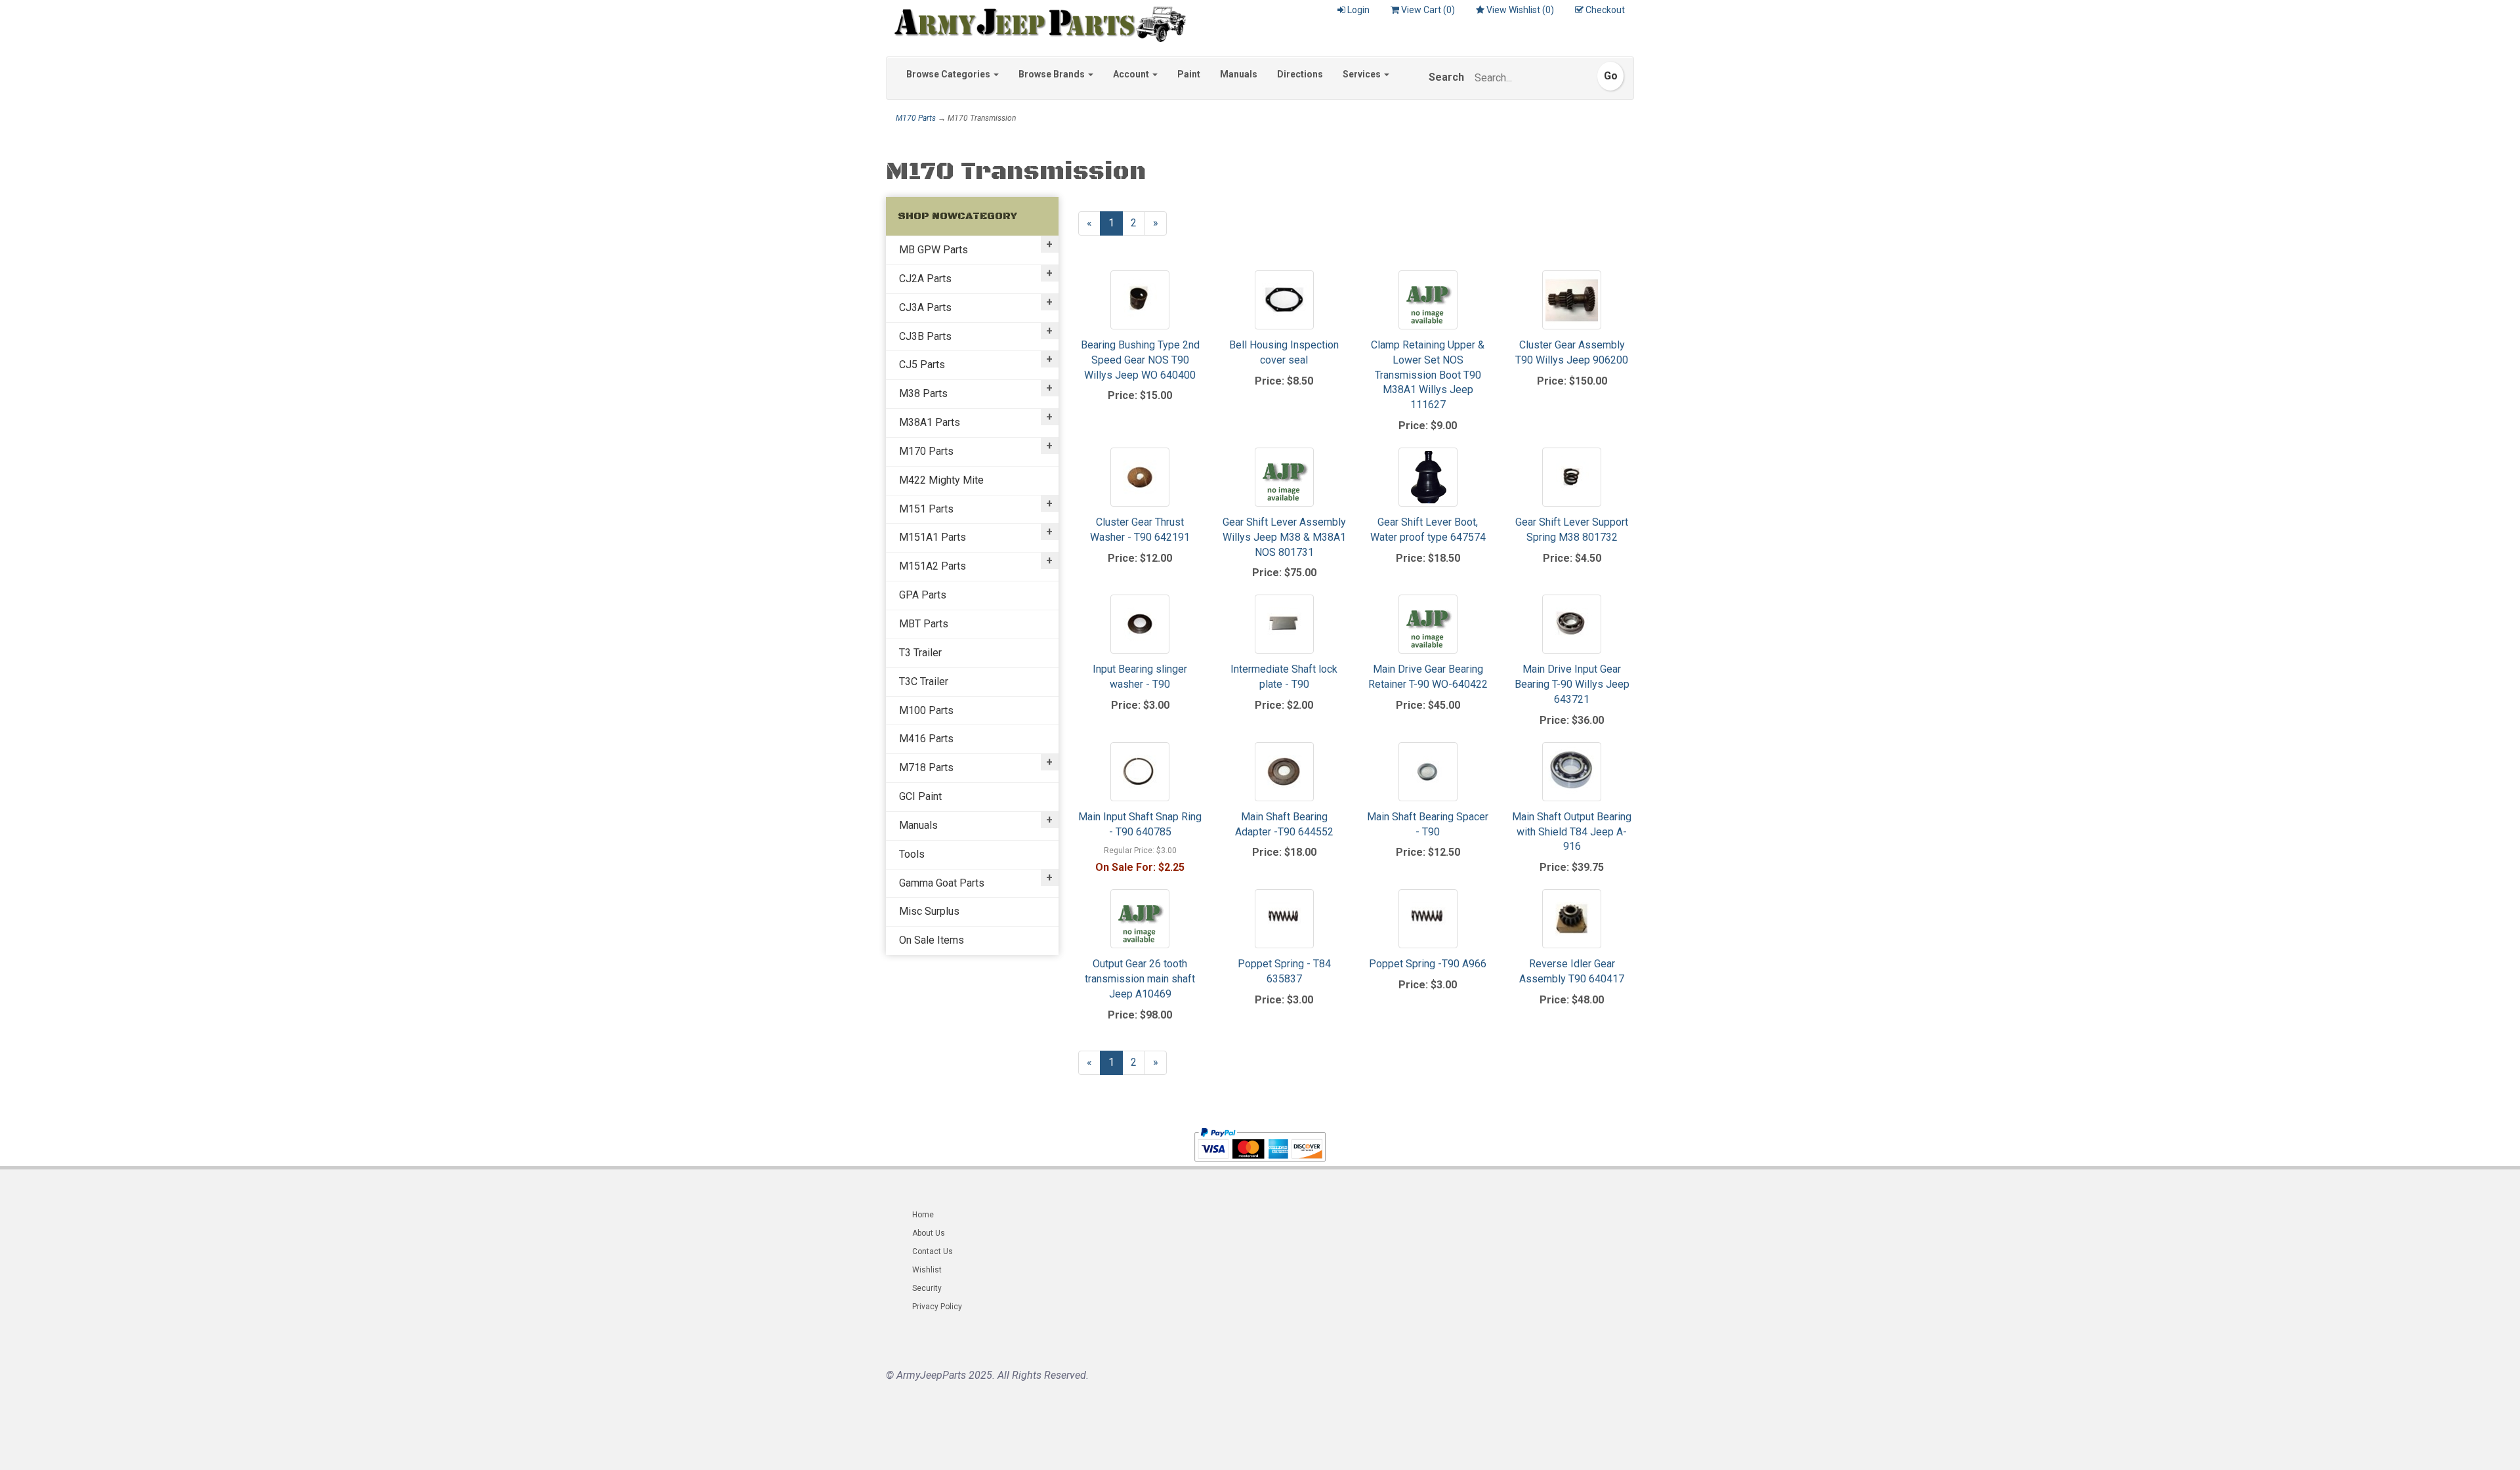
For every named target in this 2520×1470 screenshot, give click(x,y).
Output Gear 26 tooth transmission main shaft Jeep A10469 (1140, 979)
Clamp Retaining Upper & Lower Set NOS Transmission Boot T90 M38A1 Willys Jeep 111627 (1428, 375)
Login (1358, 10)
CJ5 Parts (922, 365)
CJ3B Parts (925, 336)
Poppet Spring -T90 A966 (1428, 964)
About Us (929, 1233)
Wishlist (927, 1270)
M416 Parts (926, 739)
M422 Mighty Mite (941, 480)
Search (1446, 77)
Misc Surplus (929, 911)
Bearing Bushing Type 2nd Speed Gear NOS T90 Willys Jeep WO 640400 (1140, 360)
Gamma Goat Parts (942, 883)
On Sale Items (932, 940)
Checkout (1605, 10)
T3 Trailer (920, 653)
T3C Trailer (924, 682)
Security (927, 1288)
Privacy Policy (937, 1307)
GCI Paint (920, 796)
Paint (1189, 74)
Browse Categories (949, 74)
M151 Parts (926, 509)
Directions (1300, 74)
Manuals (1239, 74)
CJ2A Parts (925, 279)
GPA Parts (923, 595)
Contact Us (933, 1251)
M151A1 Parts (933, 537)
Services (1363, 74)
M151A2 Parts (933, 566)
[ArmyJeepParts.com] (1036, 21)
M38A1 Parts (930, 422)
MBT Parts (924, 624)
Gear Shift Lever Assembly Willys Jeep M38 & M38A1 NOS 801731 (1284, 537)
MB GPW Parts (934, 250)
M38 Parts (923, 393)
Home (923, 1215)
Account (1132, 74)
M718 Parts (926, 767)
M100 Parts (926, 710)
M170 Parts (916, 118)
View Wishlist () (1520, 10)
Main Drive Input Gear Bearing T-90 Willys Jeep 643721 (1572, 684)
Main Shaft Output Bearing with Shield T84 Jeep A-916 (1572, 832)
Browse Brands (1053, 74)
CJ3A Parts (925, 307)
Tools (912, 854)
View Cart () (1428, 10)
